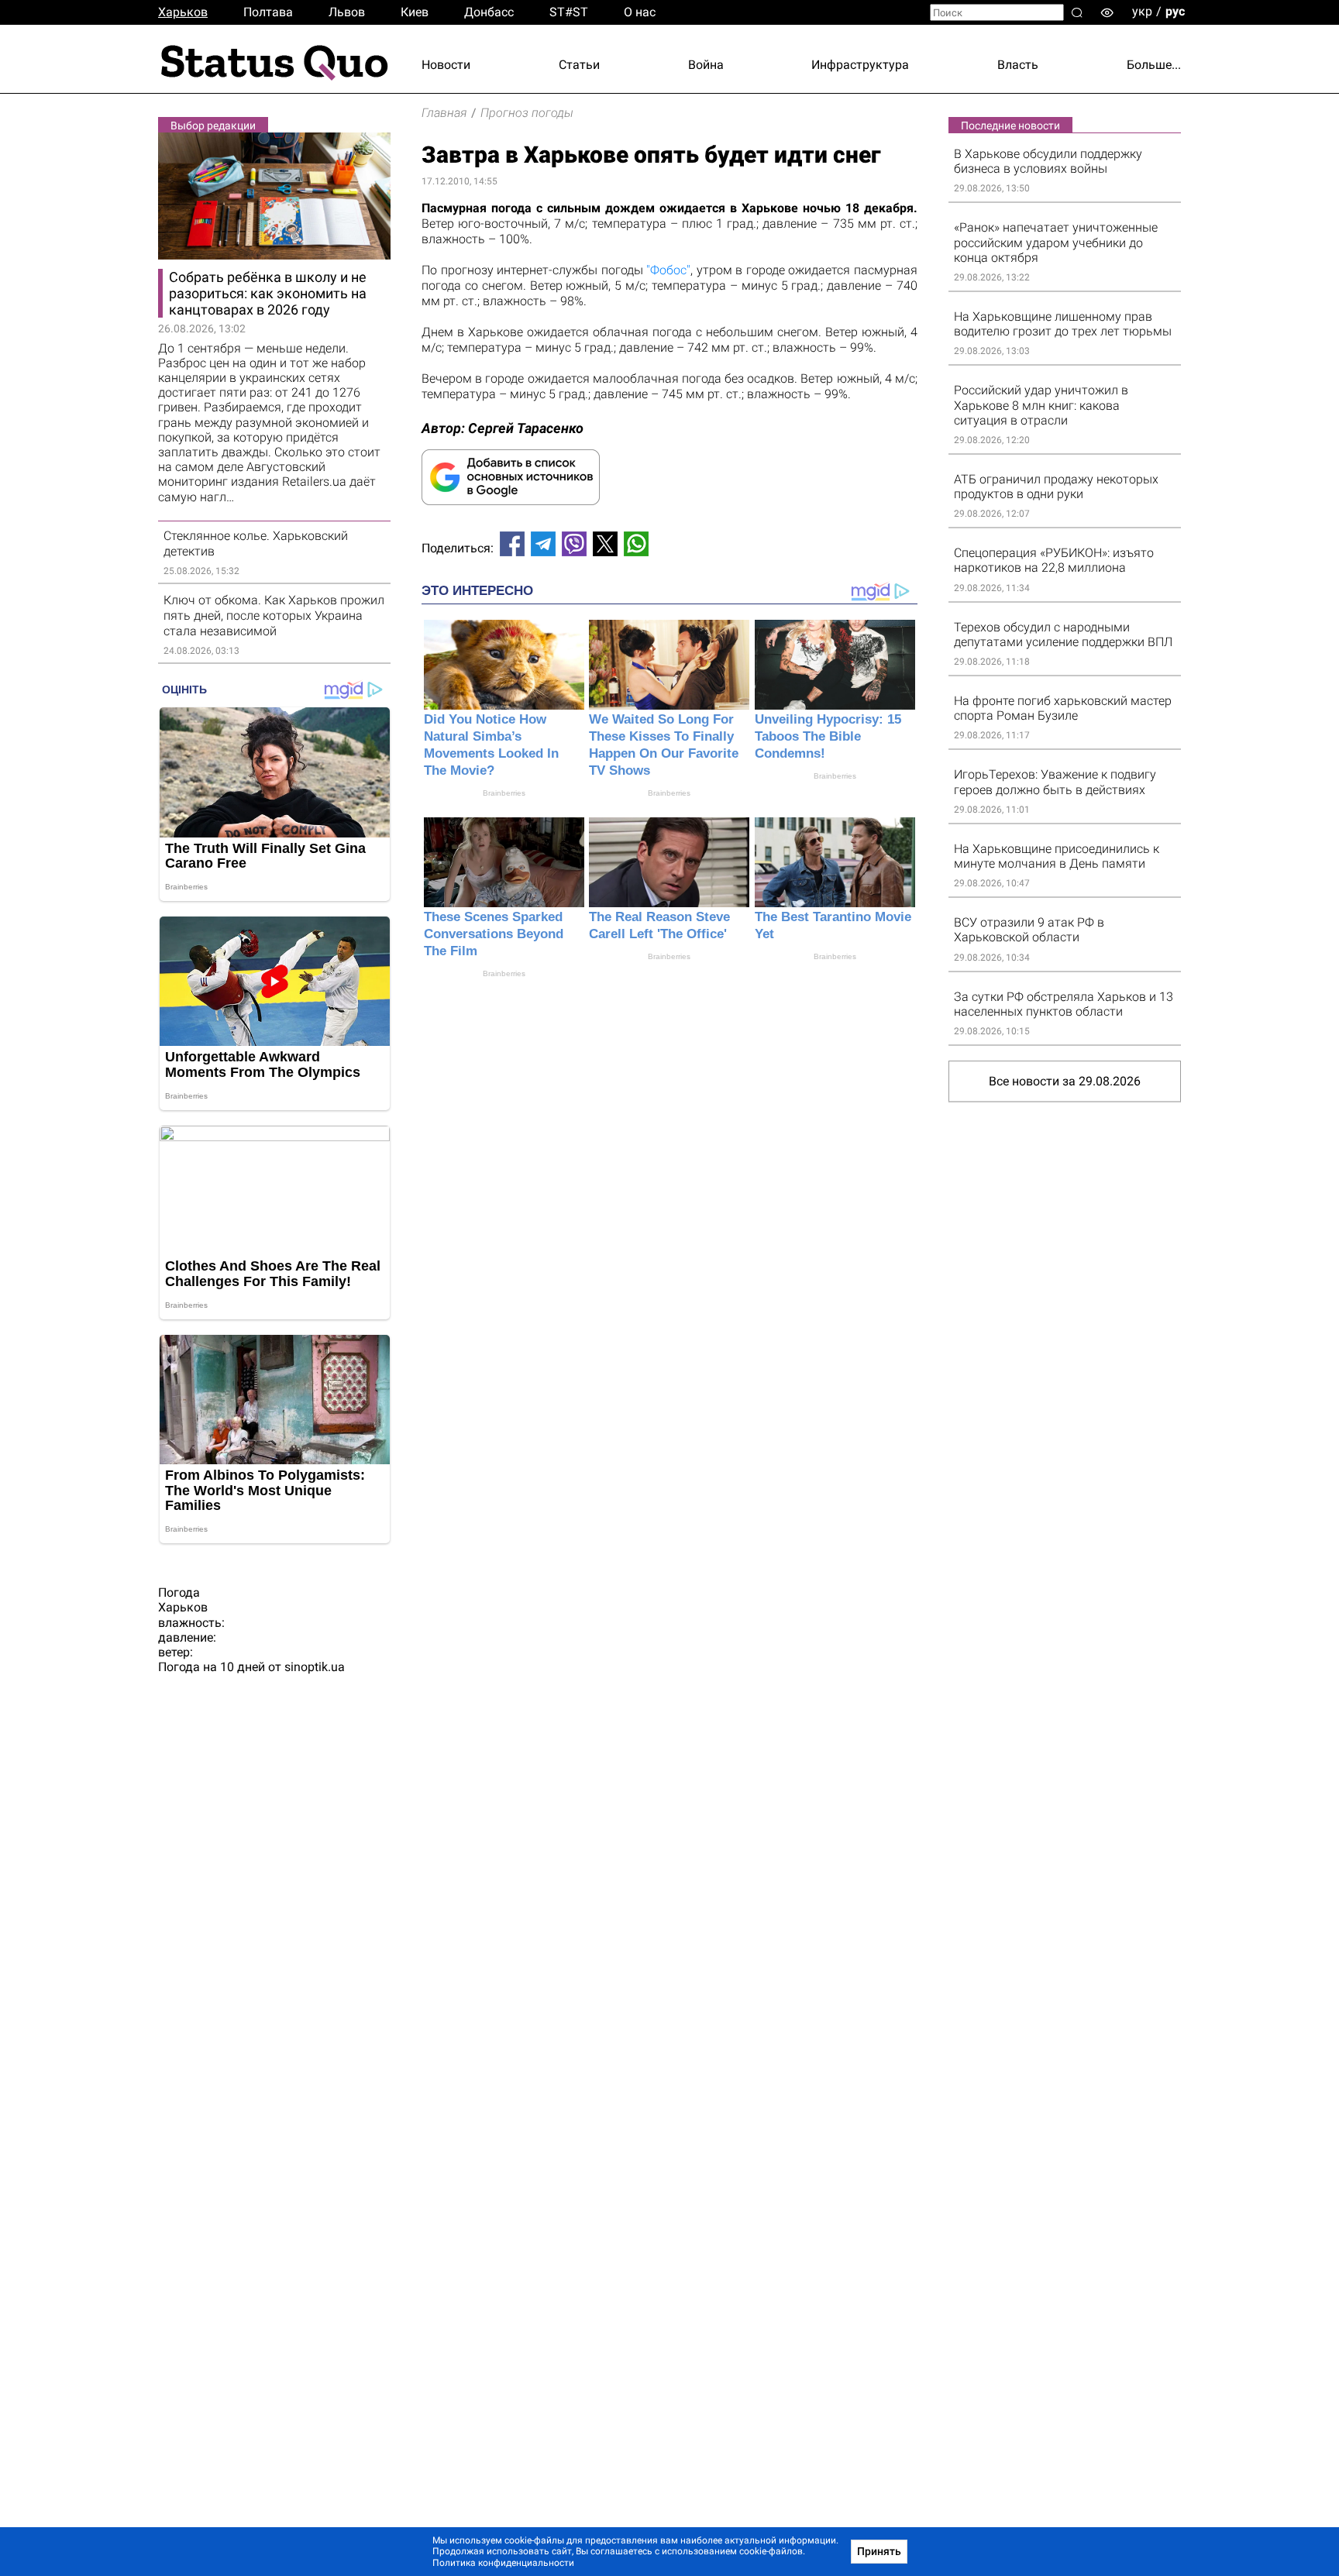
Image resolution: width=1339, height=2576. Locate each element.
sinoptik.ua (315, 1667)
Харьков (183, 12)
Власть (1018, 65)
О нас (640, 12)
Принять (879, 2551)
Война (706, 65)
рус (1175, 11)
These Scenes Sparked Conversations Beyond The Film (494, 934)
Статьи (579, 65)
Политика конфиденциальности (503, 2563)
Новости (446, 65)
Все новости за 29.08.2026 (1065, 1081)
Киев (415, 12)
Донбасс (489, 12)
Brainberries (504, 793)
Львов (347, 12)
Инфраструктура (860, 65)
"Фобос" (668, 270)
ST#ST (569, 12)
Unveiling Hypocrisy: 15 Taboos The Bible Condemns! (828, 736)
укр (1142, 11)
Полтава (268, 12)
